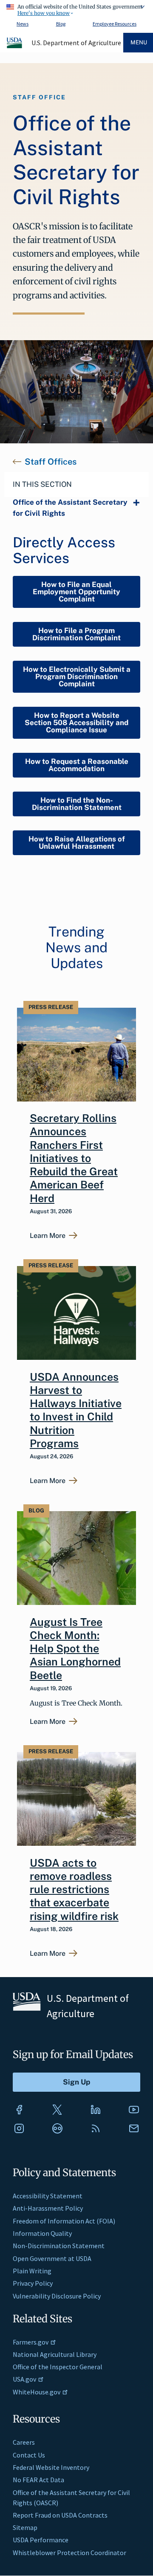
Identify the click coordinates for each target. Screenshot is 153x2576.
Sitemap (25, 2527)
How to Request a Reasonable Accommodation (77, 765)
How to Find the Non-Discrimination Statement (77, 804)
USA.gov (24, 2379)
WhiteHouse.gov (37, 2392)
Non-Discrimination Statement (59, 2246)
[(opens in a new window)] (19, 2110)
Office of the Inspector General (58, 2367)
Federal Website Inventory (51, 2467)
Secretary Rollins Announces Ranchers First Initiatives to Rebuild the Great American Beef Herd (74, 1158)
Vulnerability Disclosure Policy (57, 2296)
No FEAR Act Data (38, 2480)
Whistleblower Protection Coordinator (69, 2553)
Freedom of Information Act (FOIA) (64, 2221)
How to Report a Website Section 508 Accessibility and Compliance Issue (76, 723)
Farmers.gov (31, 2342)
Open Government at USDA (52, 2258)
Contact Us (29, 2455)
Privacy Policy (33, 2283)
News (23, 24)
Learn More (48, 1236)
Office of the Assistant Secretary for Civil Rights (70, 508)
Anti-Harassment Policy (48, 2208)
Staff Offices (51, 462)
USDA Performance (41, 2540)
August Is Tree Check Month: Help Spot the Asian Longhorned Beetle (75, 1649)
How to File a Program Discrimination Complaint (76, 634)
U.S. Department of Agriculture (76, 43)
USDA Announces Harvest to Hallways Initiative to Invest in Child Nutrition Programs (76, 1410)
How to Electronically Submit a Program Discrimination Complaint (77, 677)
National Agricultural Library (55, 2354)
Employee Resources (115, 24)
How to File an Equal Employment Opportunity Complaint (76, 592)
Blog (61, 24)
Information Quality (42, 2233)
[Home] (15, 47)
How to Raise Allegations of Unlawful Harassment (77, 843)
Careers (24, 2442)
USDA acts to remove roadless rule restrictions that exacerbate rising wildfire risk (74, 1889)
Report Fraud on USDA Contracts (60, 2515)
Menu (139, 42)
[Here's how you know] (76, 9)
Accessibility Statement (48, 2196)
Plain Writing (32, 2271)
